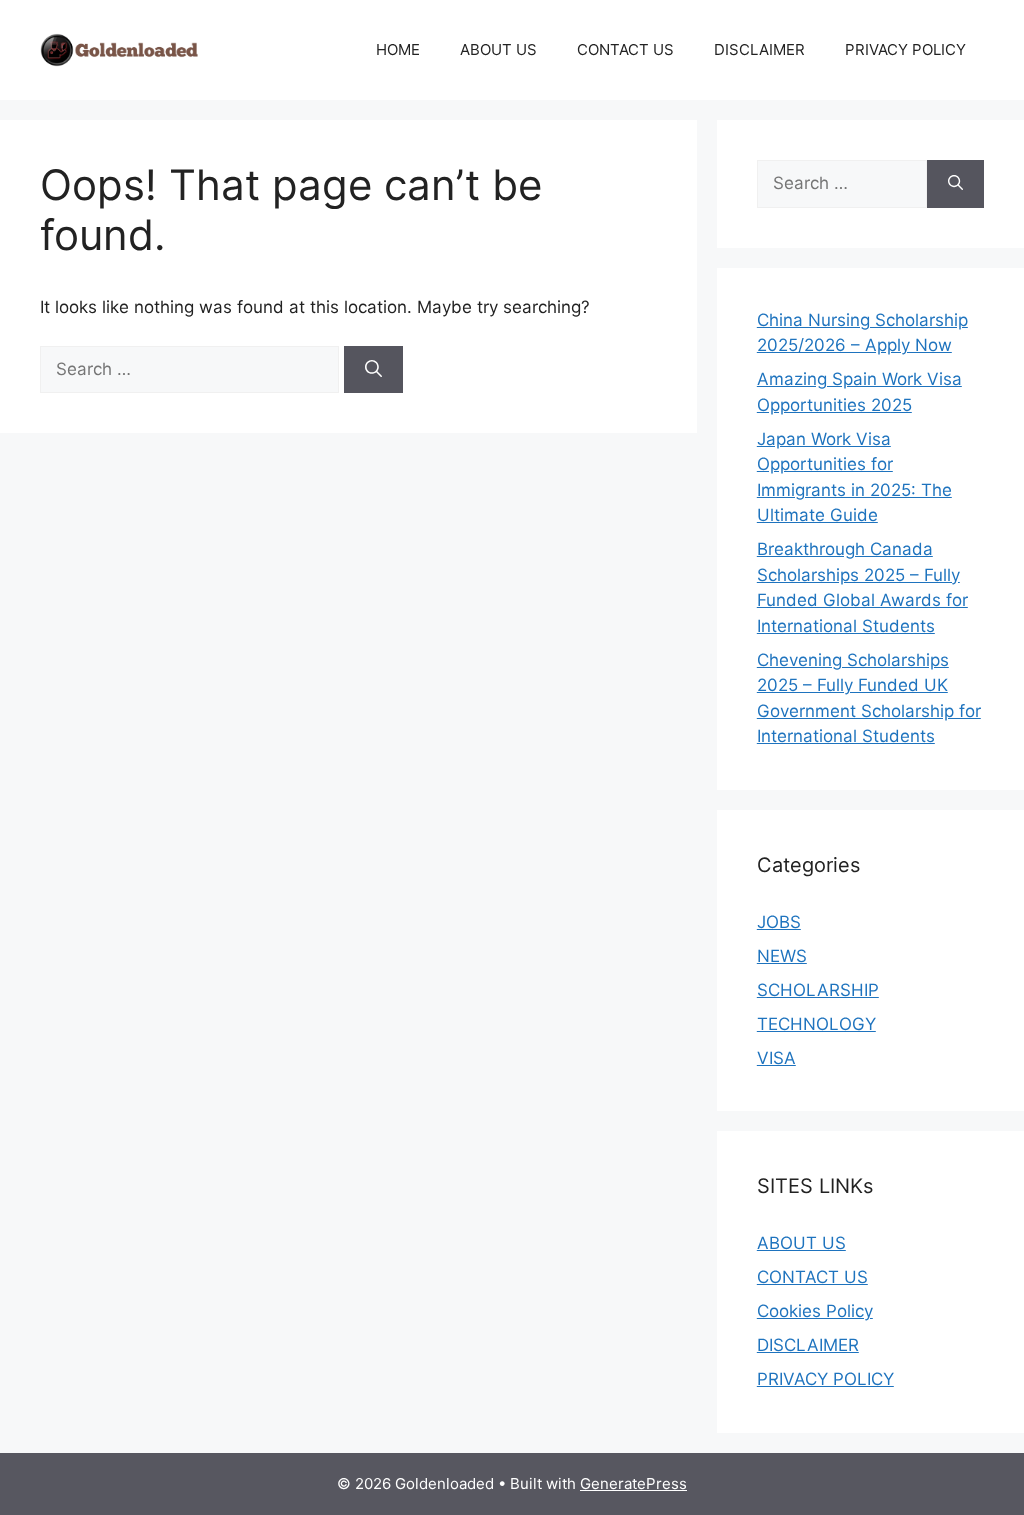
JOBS (779, 922)
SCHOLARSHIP (818, 990)
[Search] (373, 370)
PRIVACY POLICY (905, 49)
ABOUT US (498, 49)
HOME (398, 49)
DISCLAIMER (759, 49)
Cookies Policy (815, 1311)
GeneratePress (633, 1483)
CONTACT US (625, 49)
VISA (776, 1058)
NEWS (782, 956)
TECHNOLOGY (816, 1024)
